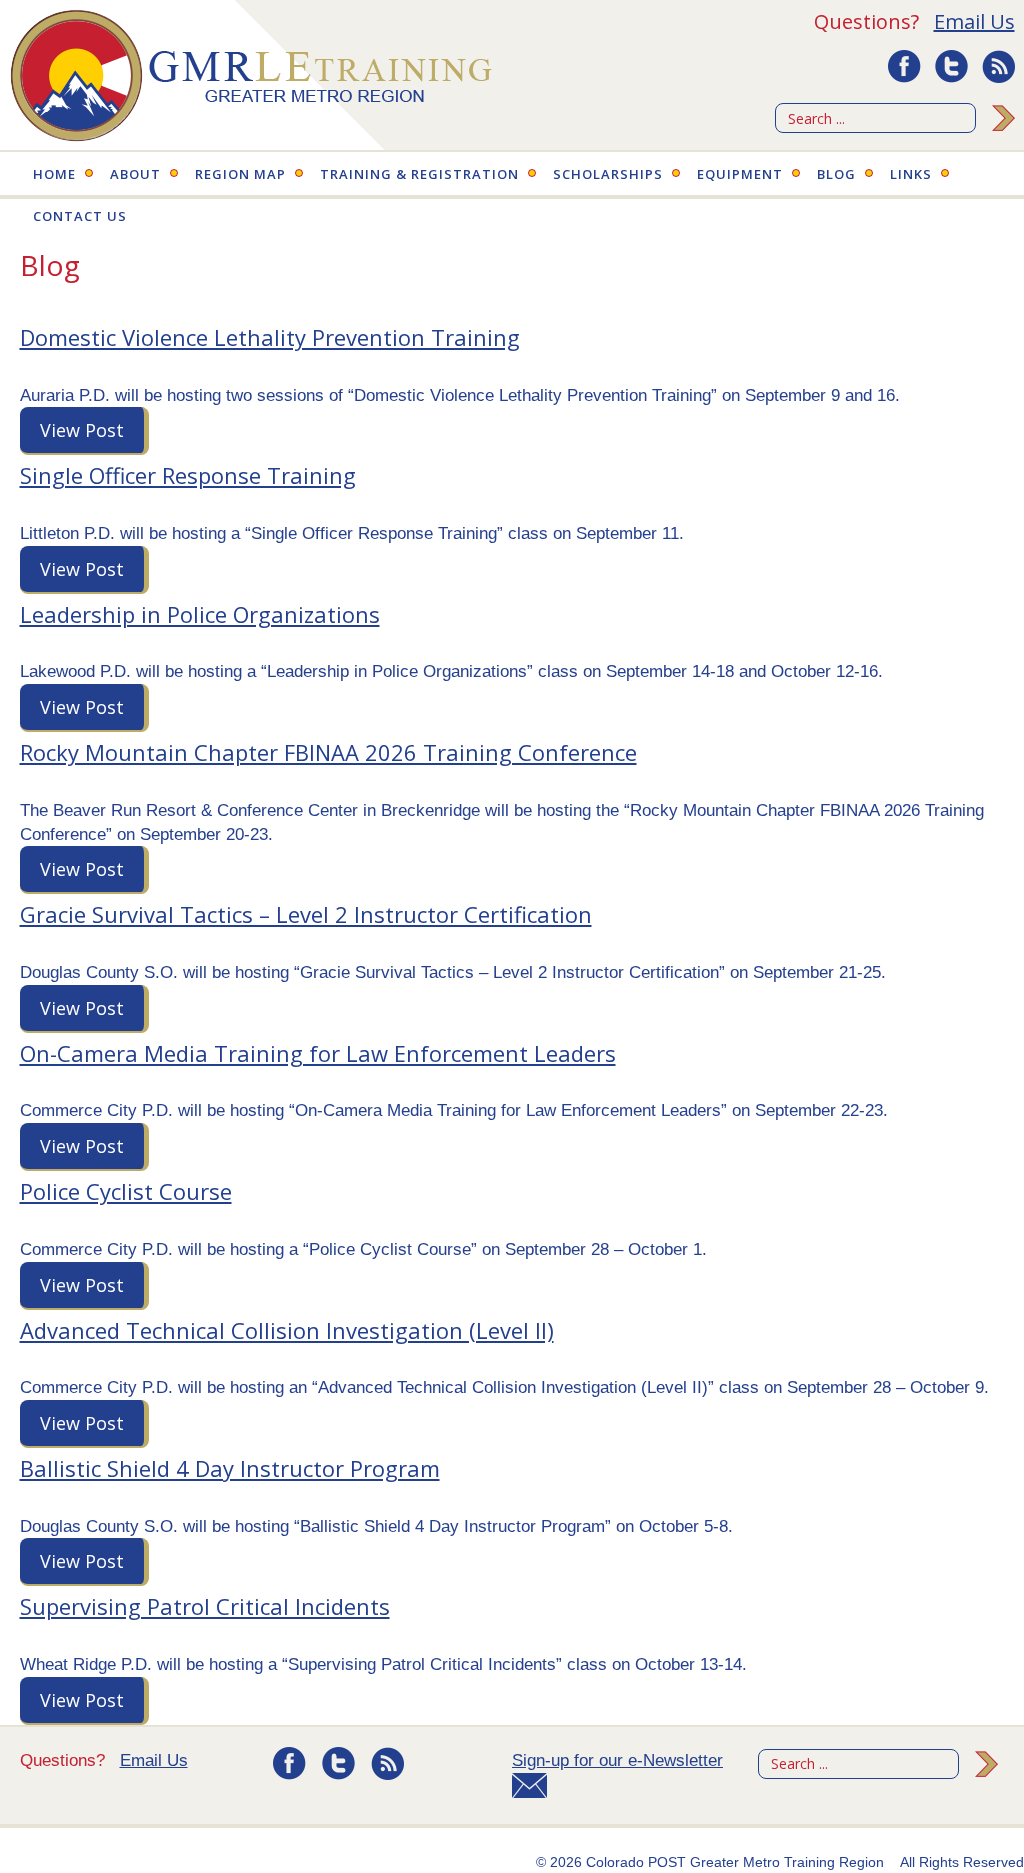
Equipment (740, 174)
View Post (82, 430)
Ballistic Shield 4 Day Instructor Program (230, 1468)
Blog (836, 174)
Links (911, 174)
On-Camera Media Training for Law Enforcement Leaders (318, 1053)
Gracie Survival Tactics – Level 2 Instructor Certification (306, 914)
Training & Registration (419, 174)
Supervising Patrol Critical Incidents (205, 1606)
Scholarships (608, 174)
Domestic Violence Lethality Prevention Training (270, 337)
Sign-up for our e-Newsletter (617, 1760)
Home (54, 174)
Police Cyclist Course (126, 1191)
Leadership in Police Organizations (200, 614)
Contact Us (80, 216)
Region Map (240, 174)
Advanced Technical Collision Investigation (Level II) (287, 1330)
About (135, 174)
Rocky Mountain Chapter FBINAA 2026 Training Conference (328, 752)
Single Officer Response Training (188, 475)
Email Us (974, 21)
